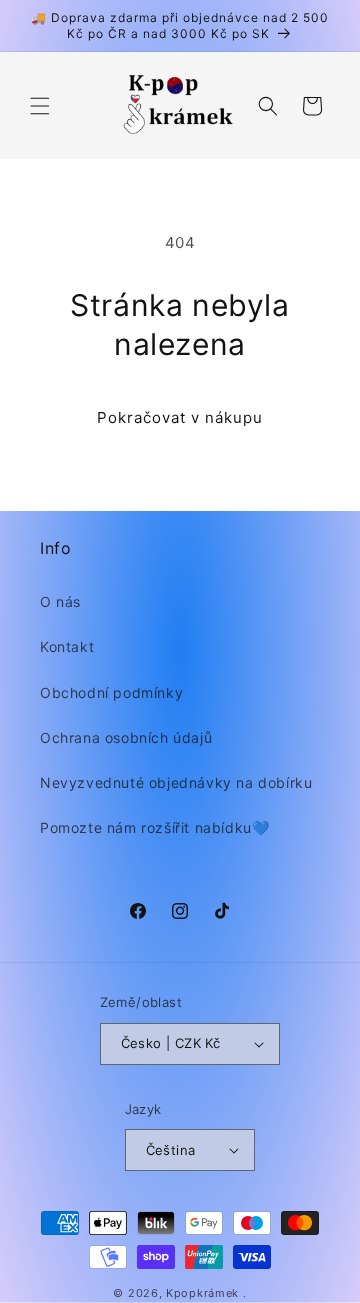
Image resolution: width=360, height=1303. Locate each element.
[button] (40, 106)
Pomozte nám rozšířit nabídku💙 (154, 827)
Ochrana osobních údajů (126, 737)
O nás (60, 601)
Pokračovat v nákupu (180, 417)
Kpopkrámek (202, 1293)
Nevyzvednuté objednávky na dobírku (176, 782)
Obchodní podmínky (111, 692)
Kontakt (67, 646)
